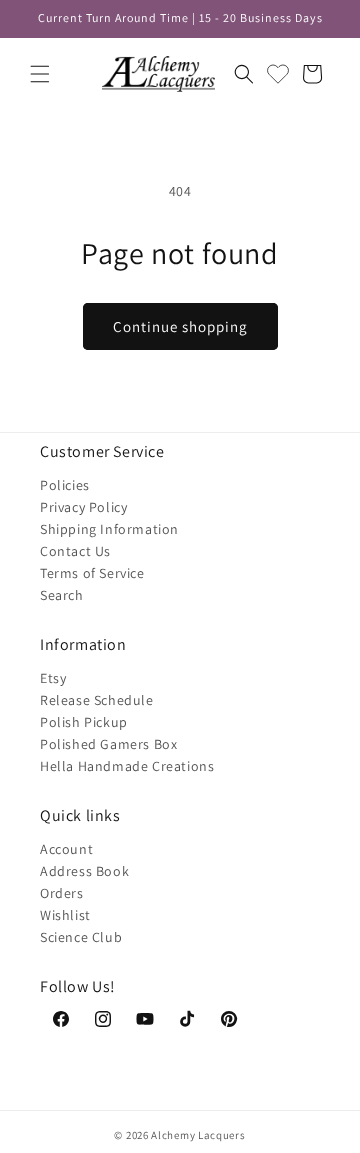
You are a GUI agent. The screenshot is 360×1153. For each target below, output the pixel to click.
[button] (40, 74)
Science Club (81, 937)
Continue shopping (180, 326)
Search (62, 595)
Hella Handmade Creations (127, 766)
